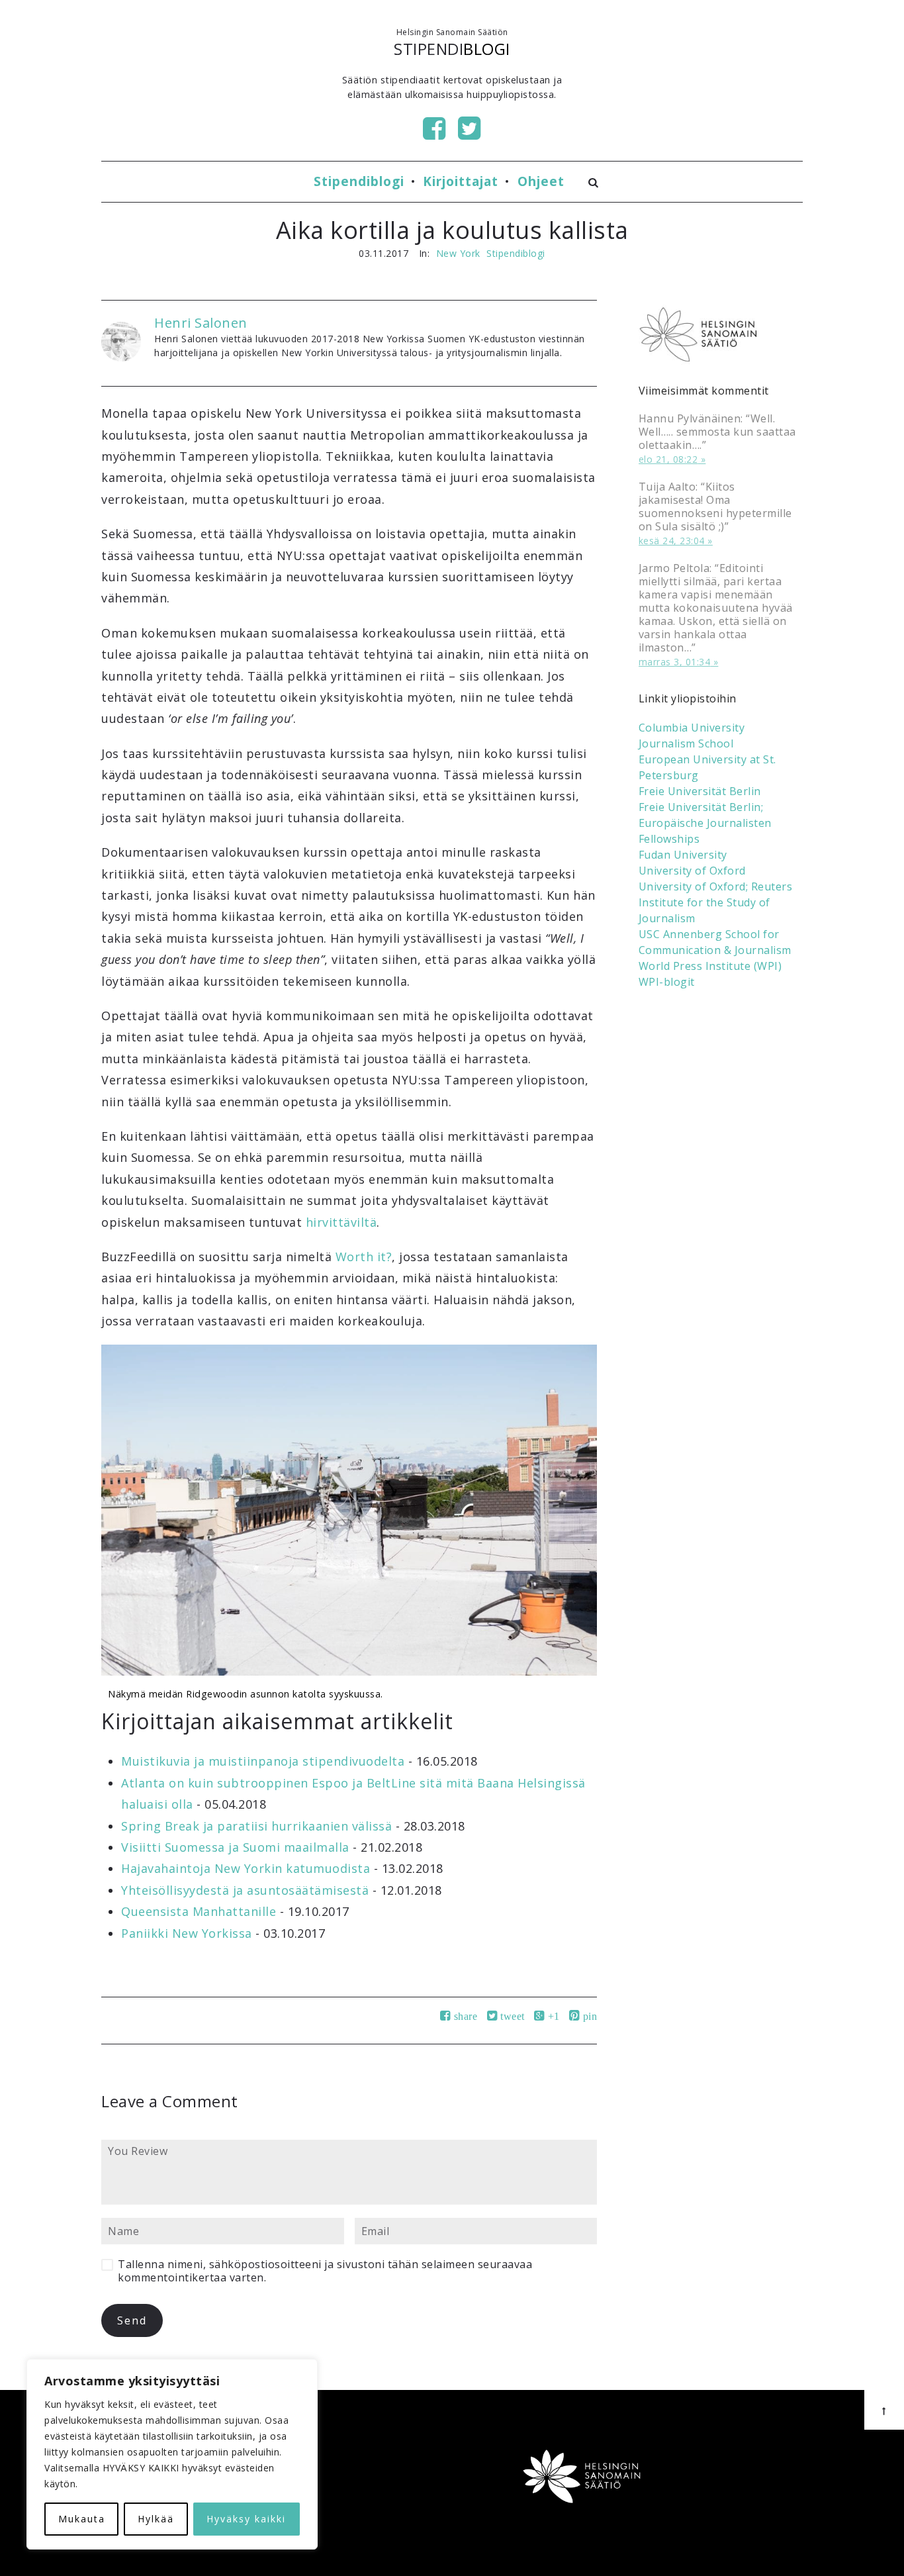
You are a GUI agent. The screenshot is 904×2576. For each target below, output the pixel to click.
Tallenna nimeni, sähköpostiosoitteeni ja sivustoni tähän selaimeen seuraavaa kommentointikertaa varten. (325, 2271)
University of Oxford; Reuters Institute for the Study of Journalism (716, 902)
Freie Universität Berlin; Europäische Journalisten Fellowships (705, 823)
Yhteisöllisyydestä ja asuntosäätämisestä (245, 1890)
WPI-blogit (667, 982)
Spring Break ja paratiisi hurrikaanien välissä (256, 1826)
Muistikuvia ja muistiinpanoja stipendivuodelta (263, 1761)
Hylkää (156, 2519)
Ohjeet (541, 181)
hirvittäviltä (341, 1222)
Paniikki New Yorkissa (187, 1933)
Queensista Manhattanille (199, 1911)
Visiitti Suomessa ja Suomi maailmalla (235, 1847)
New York (458, 253)
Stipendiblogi (359, 181)
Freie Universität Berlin (700, 791)
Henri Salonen (201, 323)
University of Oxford (692, 871)
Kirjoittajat (461, 181)
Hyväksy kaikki (246, 2519)
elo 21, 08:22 (668, 459)
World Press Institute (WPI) (710, 966)
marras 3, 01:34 (675, 662)
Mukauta (82, 2519)
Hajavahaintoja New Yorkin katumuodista (246, 1868)
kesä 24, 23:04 (672, 541)
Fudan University (683, 855)
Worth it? (364, 1257)
